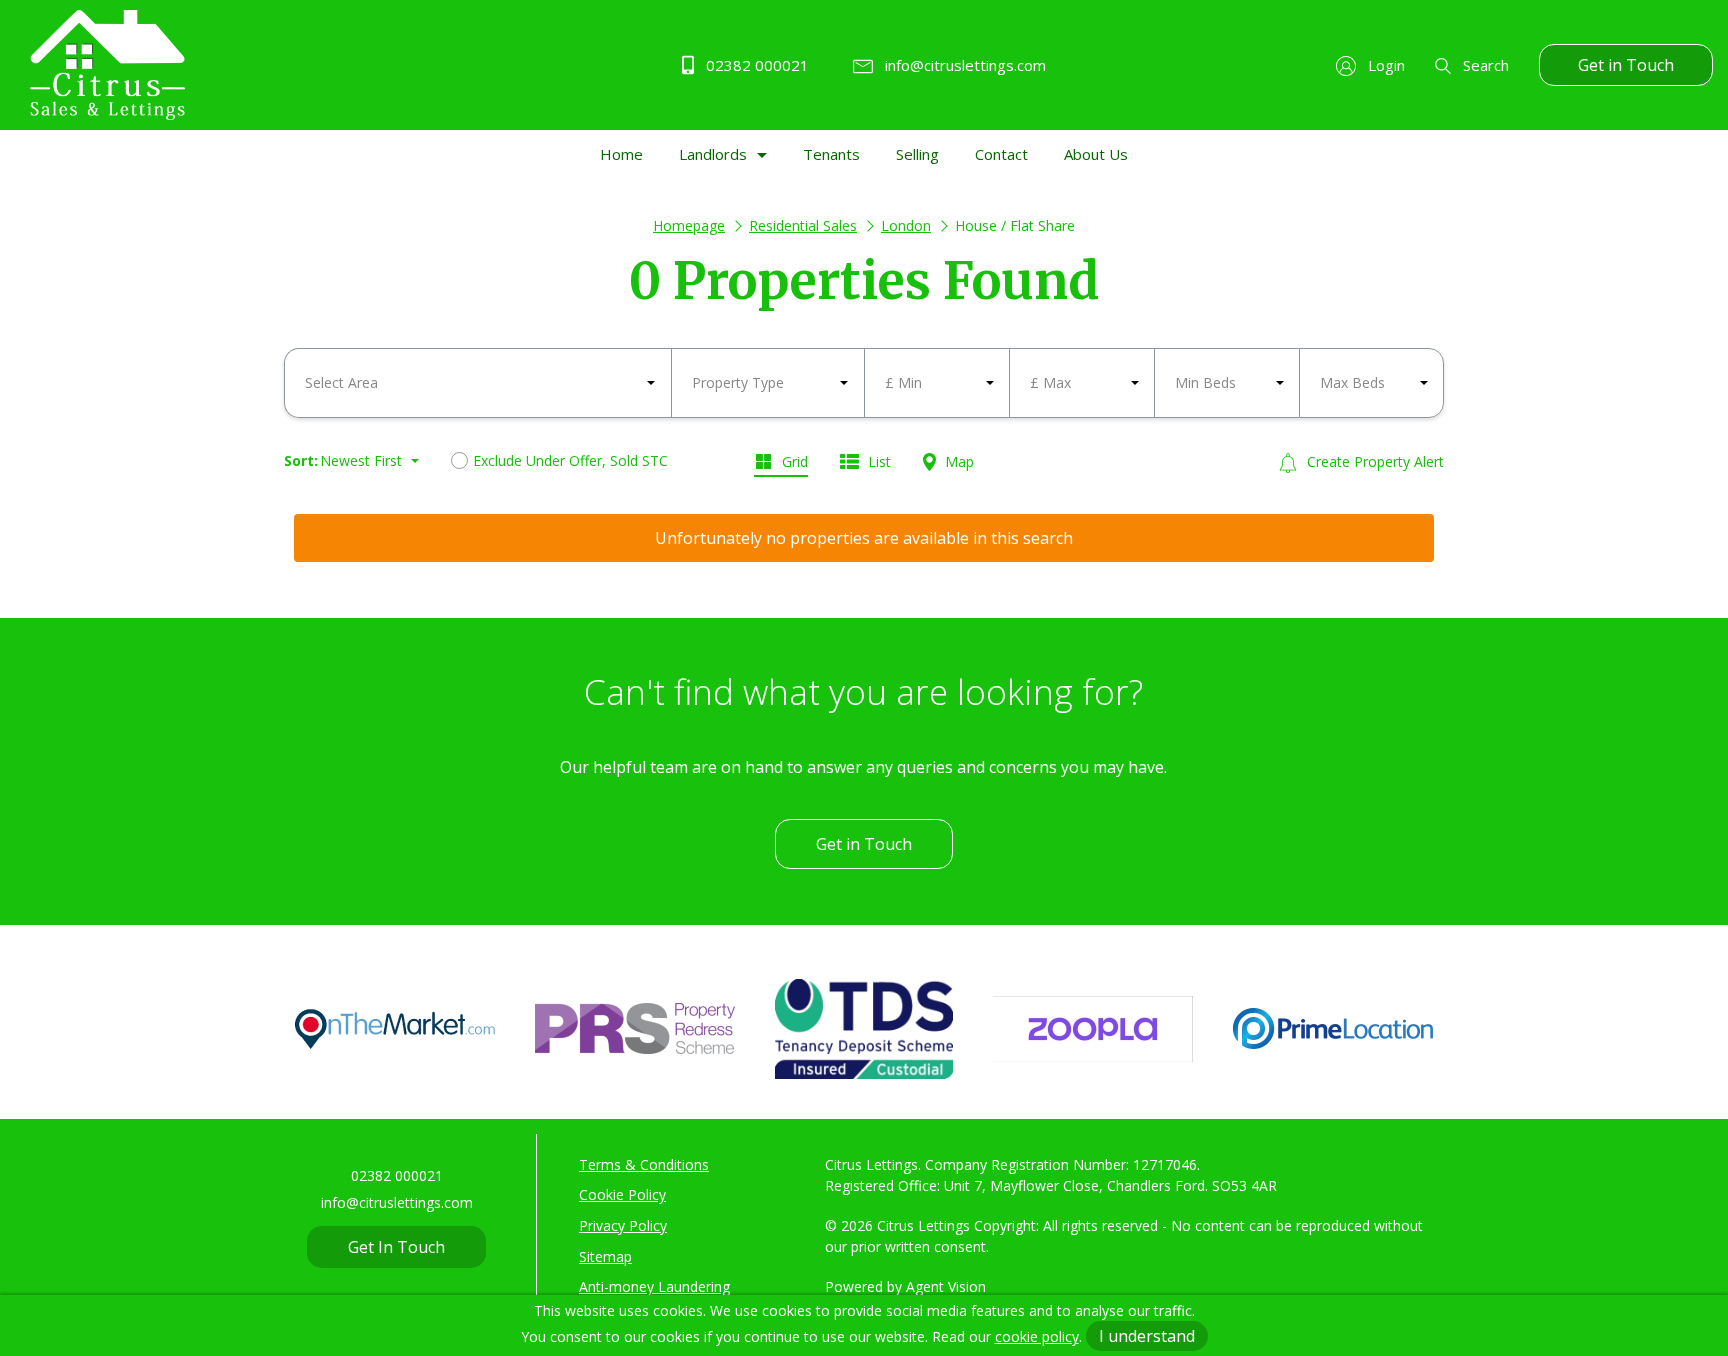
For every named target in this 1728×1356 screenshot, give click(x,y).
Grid (793, 461)
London (906, 225)
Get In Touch (396, 1247)
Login (1384, 65)
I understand (1147, 1336)
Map (957, 461)
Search (1484, 65)
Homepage (689, 225)
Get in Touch (1626, 65)
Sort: (301, 460)
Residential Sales (803, 225)
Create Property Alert (1373, 461)
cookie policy (1037, 1336)
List (877, 461)
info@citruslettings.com (963, 65)
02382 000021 (755, 65)
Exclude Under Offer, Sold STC (570, 460)
